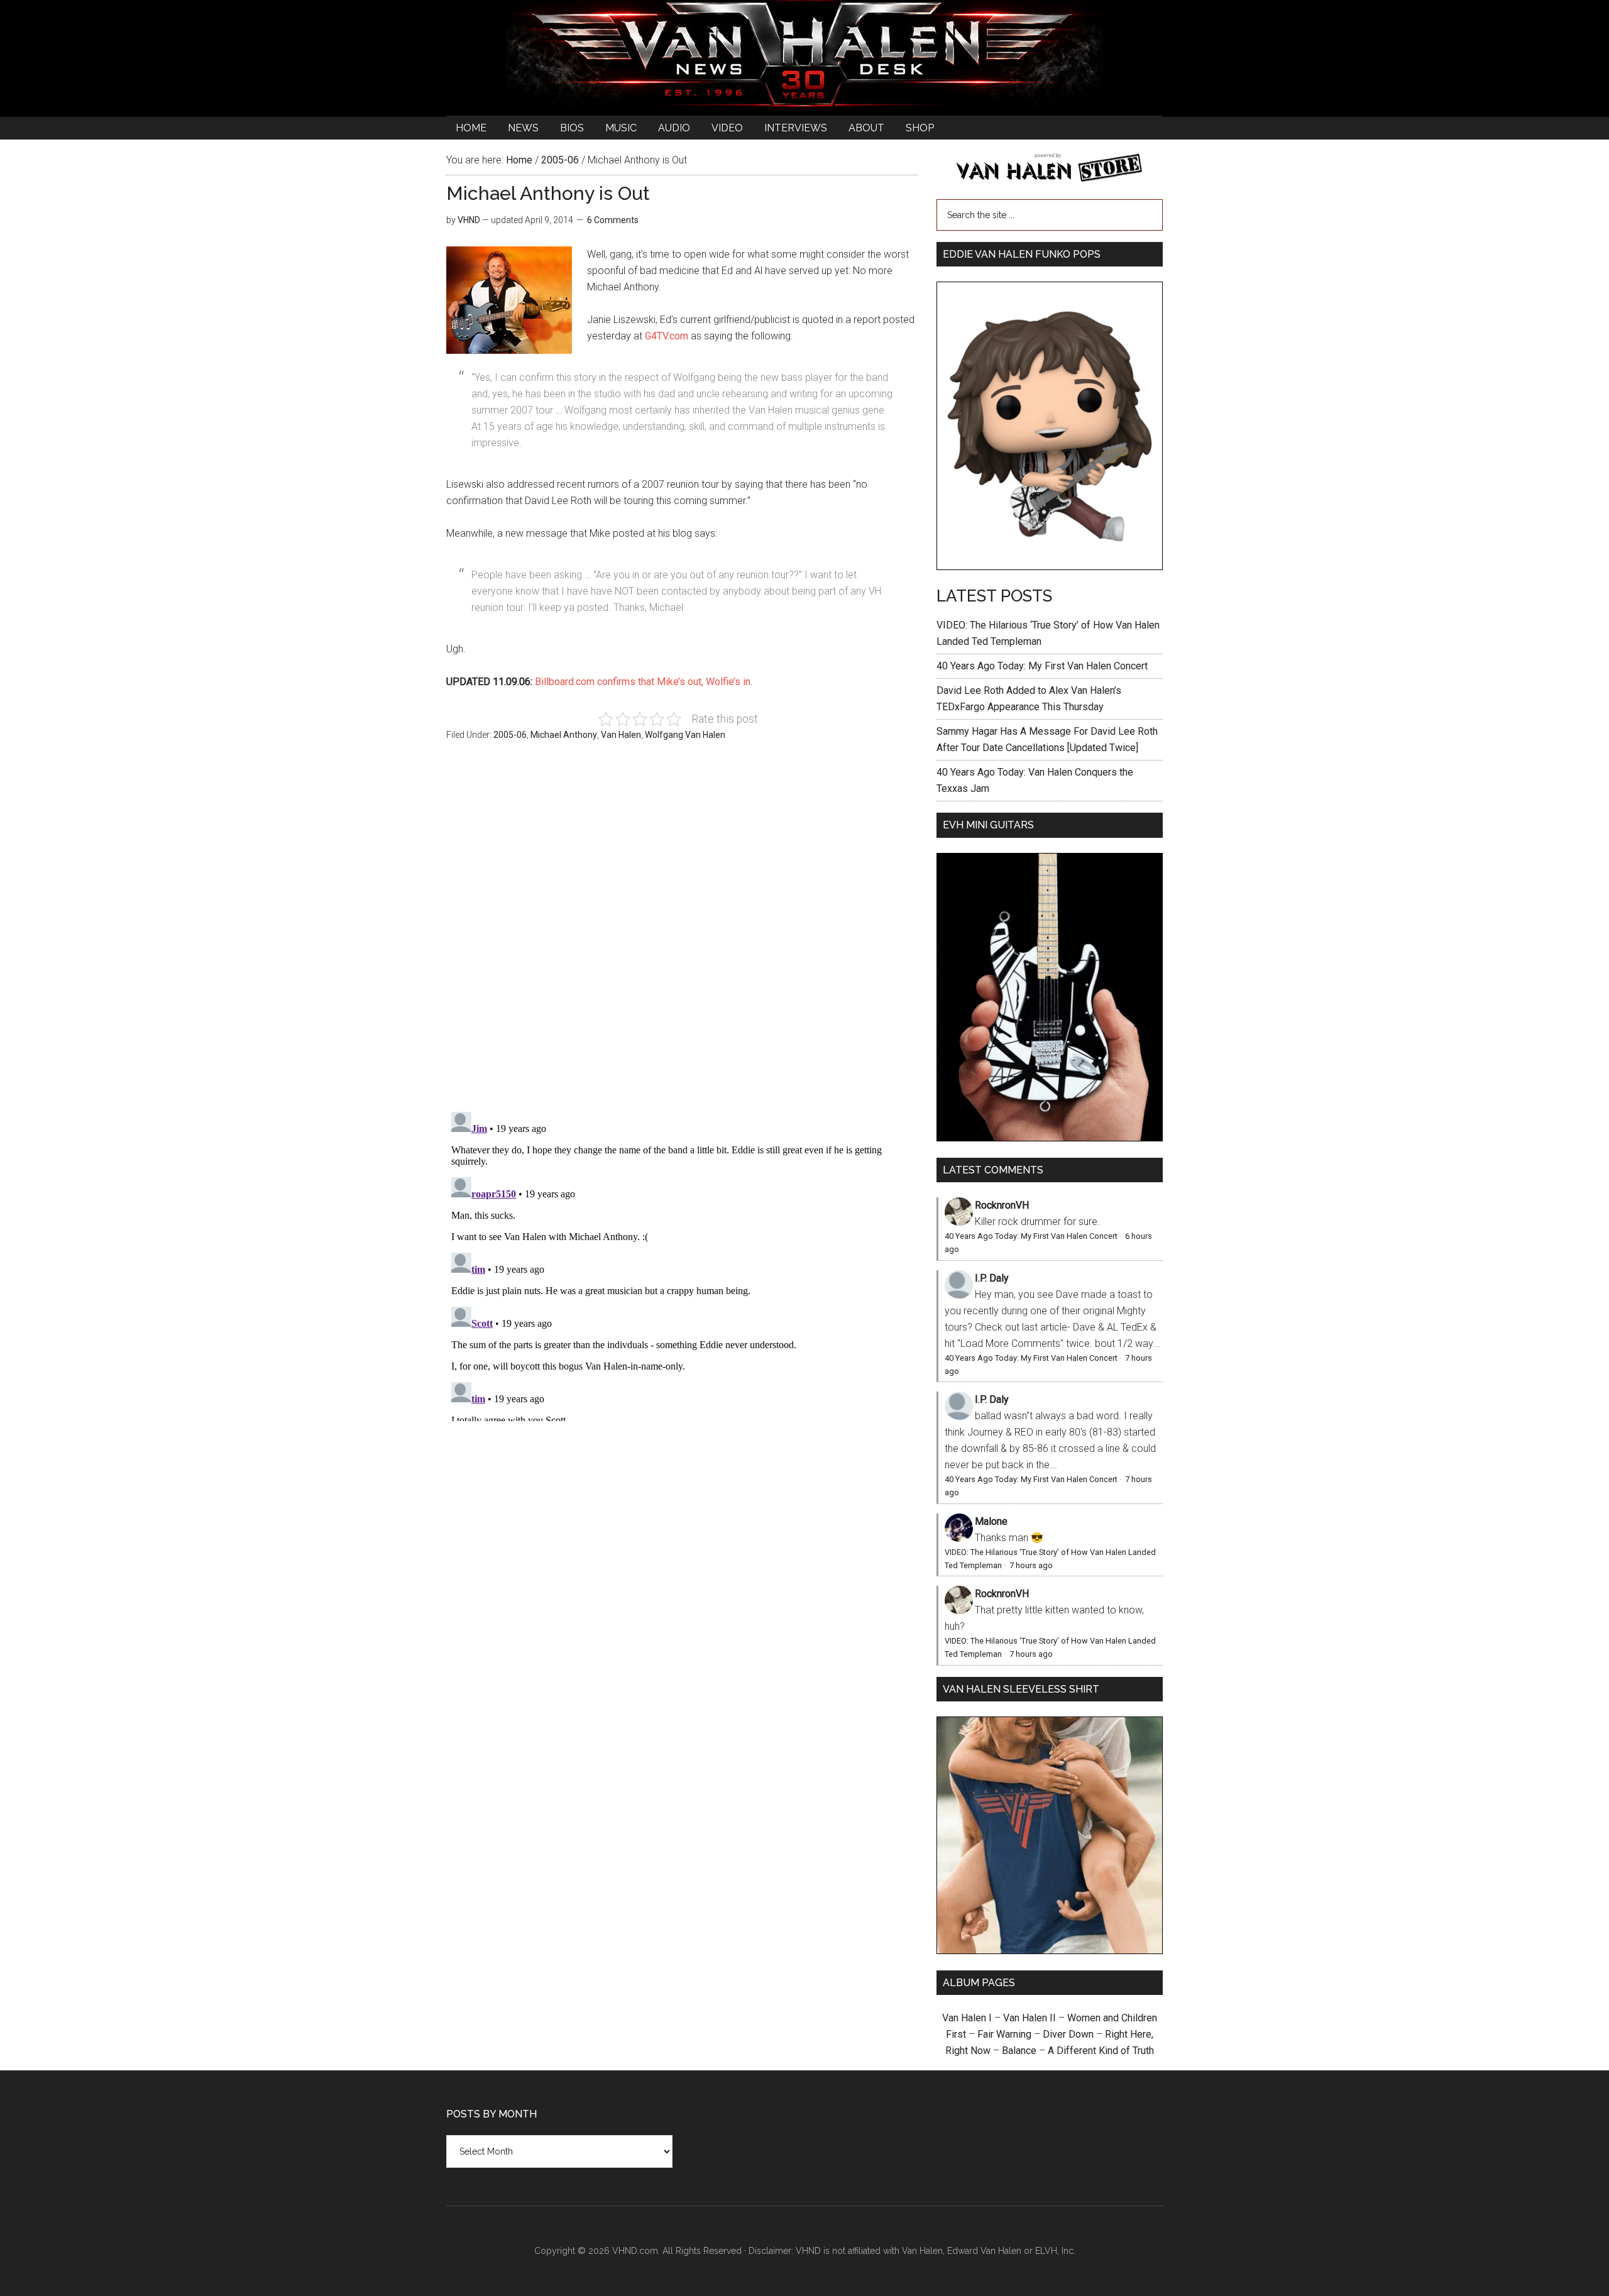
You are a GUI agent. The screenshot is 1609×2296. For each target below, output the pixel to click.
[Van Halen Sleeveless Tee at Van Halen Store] (1050, 1951)
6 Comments (613, 220)
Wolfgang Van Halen (685, 735)
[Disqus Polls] (682, 933)
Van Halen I (967, 2018)
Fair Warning (1004, 2034)
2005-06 (510, 735)
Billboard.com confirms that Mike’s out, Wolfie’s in (643, 682)
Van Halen (621, 735)
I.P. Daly (992, 1278)
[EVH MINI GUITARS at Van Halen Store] (1050, 1138)
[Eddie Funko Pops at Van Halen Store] (1050, 567)
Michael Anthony (564, 735)
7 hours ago (1031, 1565)
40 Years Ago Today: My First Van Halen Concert (1042, 666)
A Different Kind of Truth (1101, 2051)
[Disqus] (682, 1264)
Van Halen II (1030, 2018)
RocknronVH (1002, 1205)
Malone (991, 1521)
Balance (1019, 2051)
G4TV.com (667, 336)
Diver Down (1068, 2034)
